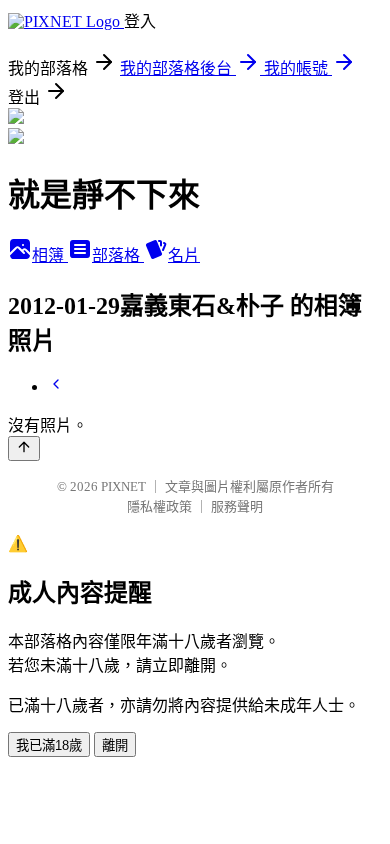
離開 (115, 745)
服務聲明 (237, 506)
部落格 (118, 255)
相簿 (50, 255)
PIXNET (123, 486)
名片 (184, 255)
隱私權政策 (159, 506)
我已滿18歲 (49, 745)
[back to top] (24, 448)
